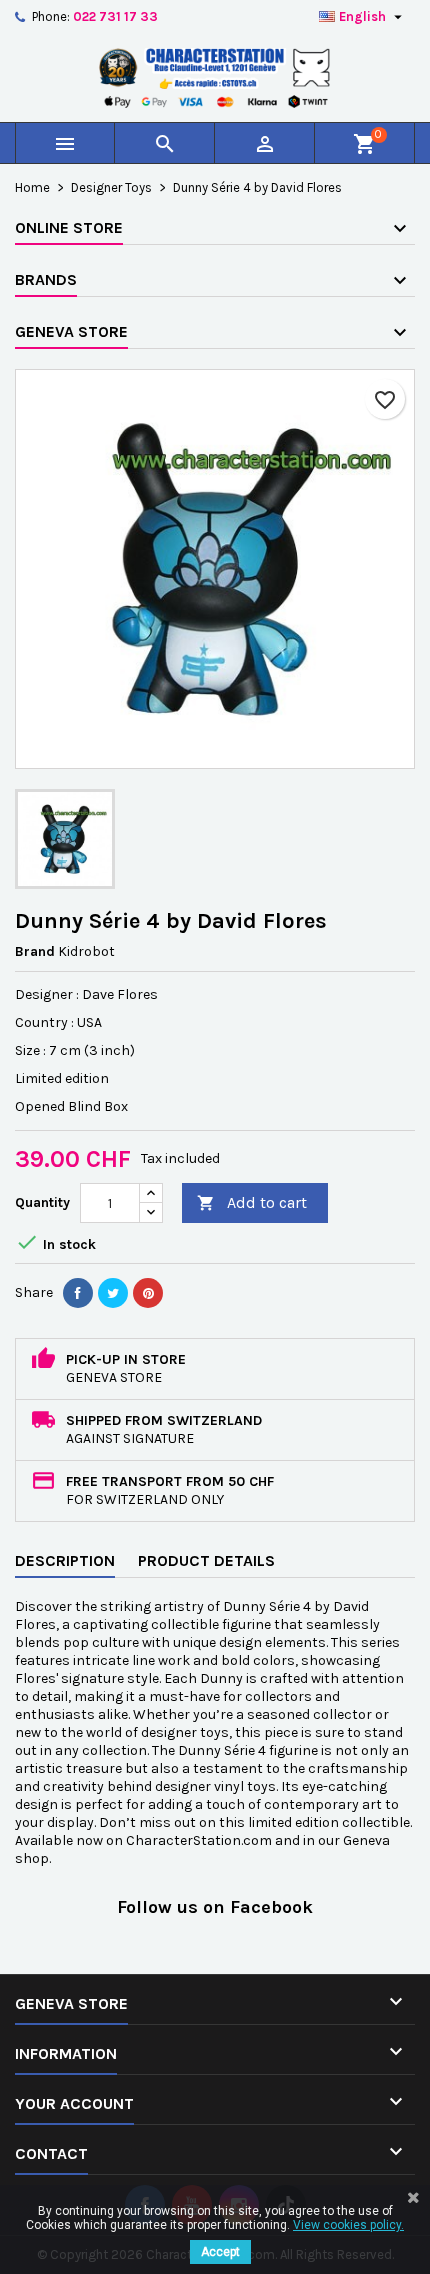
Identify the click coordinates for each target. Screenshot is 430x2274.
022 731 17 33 (115, 16)
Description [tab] (65, 1560)
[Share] (78, 1293)
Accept (220, 2252)
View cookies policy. (348, 2225)
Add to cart (252, 1202)
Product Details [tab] (206, 1560)
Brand (35, 951)
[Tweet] (113, 1293)
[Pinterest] (148, 1293)
